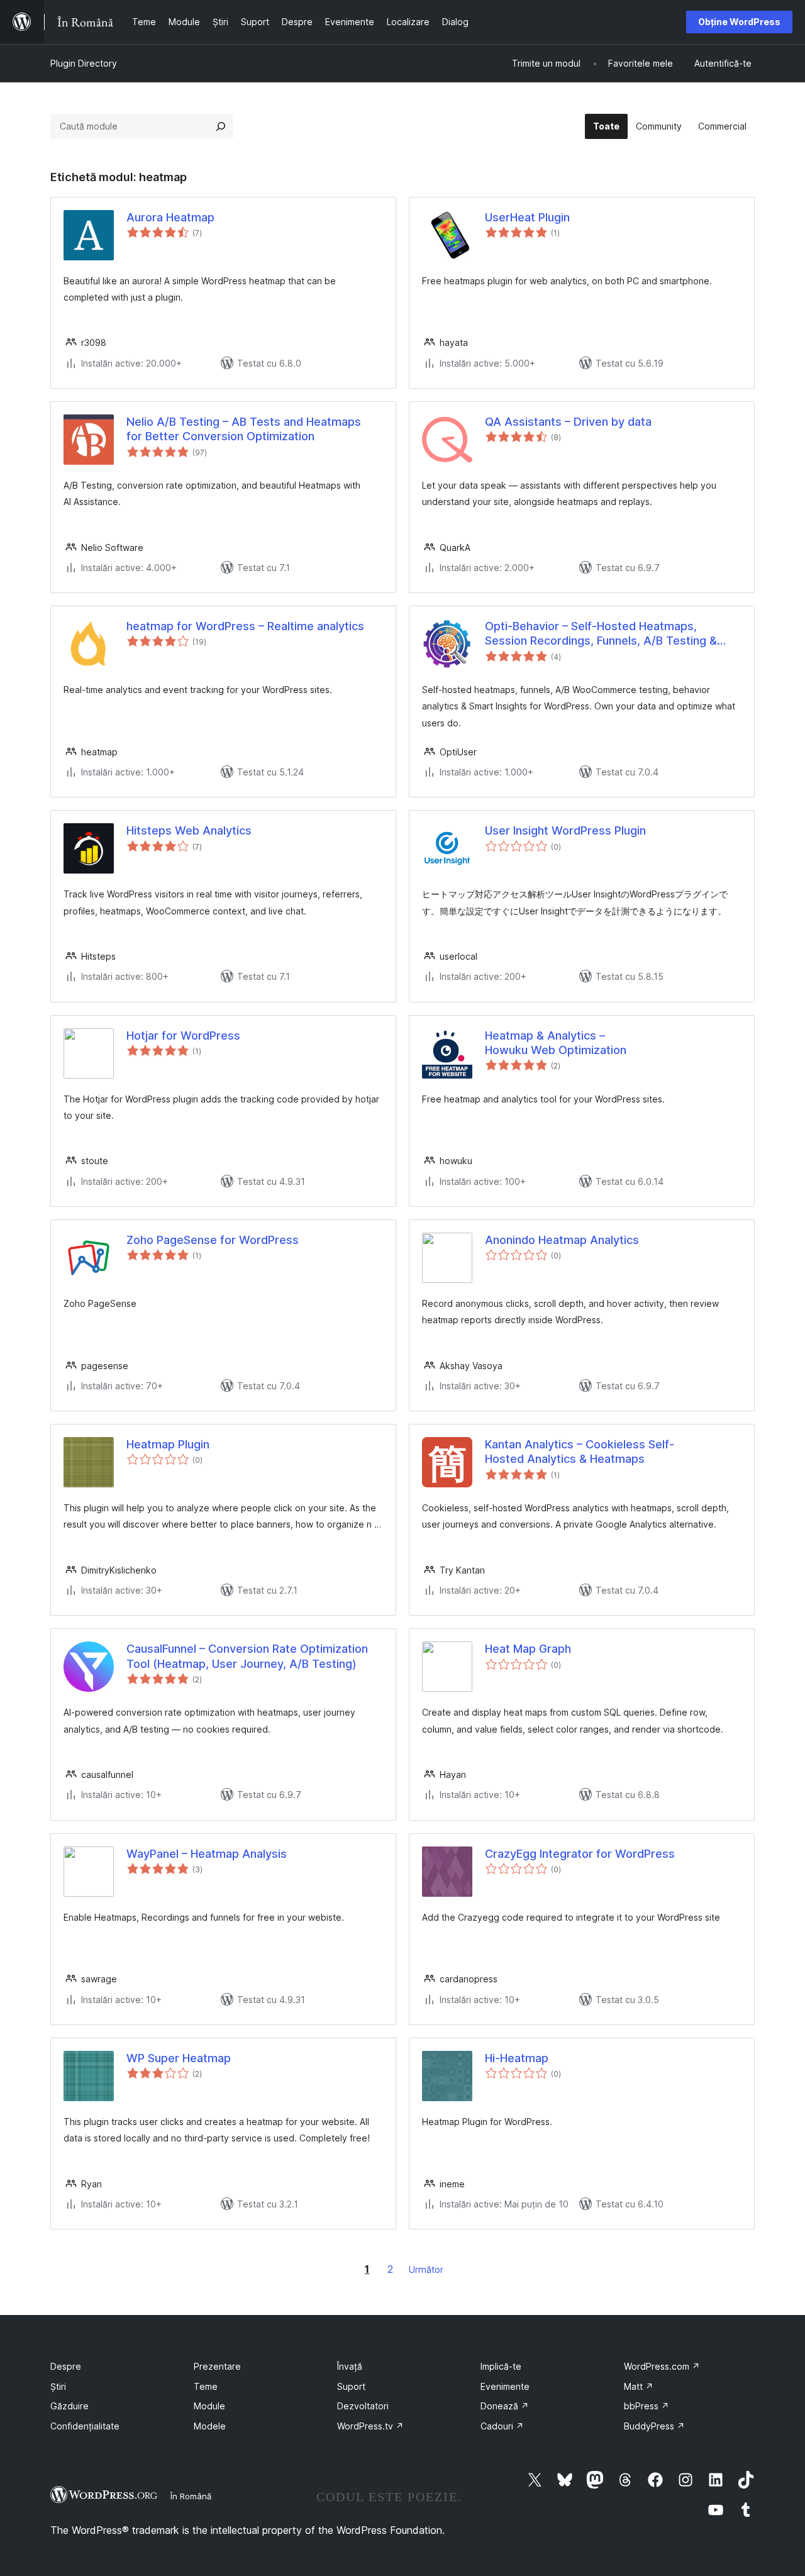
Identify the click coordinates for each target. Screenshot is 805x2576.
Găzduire (69, 2406)
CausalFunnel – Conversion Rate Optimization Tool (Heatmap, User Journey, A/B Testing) (247, 1656)
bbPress (647, 2406)
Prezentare (217, 2366)
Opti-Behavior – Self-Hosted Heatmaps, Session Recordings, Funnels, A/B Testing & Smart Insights (601, 634)
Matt (639, 2386)
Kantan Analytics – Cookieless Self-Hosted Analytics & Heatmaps (580, 1452)
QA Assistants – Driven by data (568, 422)
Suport (351, 2386)
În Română (191, 2496)
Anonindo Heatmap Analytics (562, 1240)
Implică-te (501, 2366)
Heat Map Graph (528, 1649)
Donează (505, 2406)
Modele (210, 2426)
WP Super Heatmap (179, 2058)
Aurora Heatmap (170, 217)
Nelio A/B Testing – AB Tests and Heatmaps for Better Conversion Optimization (244, 429)
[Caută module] (221, 126)
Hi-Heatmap (517, 2058)
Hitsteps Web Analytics (189, 830)
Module (209, 2406)
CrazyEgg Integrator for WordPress (580, 1854)
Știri (58, 2386)
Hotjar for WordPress (183, 1035)
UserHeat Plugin (527, 217)
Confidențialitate (85, 2426)
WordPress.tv (370, 2426)
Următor (426, 2269)
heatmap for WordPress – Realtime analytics (245, 626)
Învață (350, 2366)
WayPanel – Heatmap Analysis (207, 1854)
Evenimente (505, 2386)
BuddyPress (654, 2426)
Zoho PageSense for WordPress (213, 1240)
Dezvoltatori (363, 2406)
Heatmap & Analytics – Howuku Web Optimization (556, 1043)
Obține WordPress (739, 22)
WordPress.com (662, 2366)
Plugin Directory (84, 63)
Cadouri (502, 2426)
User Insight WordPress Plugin (565, 830)
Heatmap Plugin (168, 1444)
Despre (66, 2366)
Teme (206, 2386)
